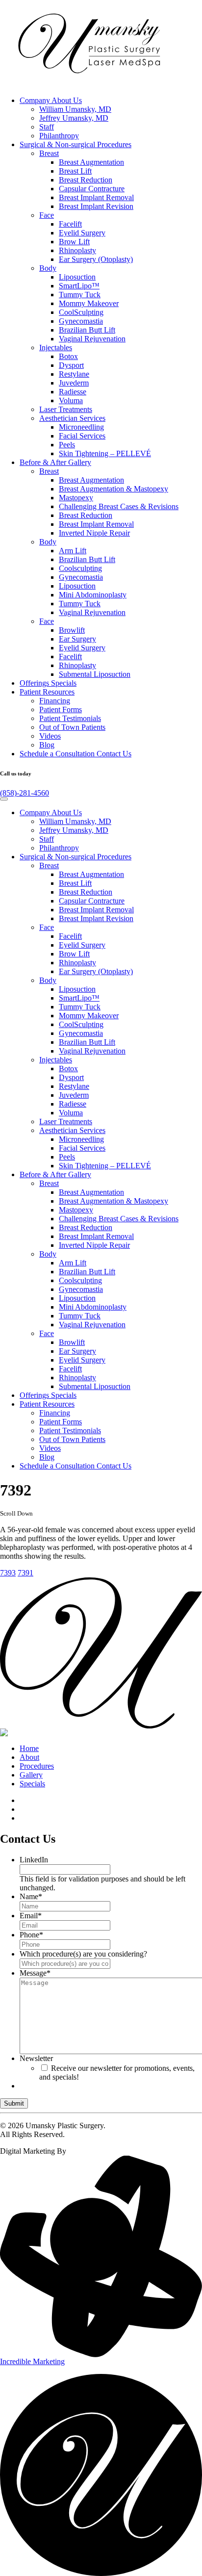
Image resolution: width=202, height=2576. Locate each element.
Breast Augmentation (91, 162)
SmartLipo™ (79, 286)
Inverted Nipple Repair (94, 533)
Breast (49, 153)
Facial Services (82, 436)
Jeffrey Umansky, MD (74, 118)
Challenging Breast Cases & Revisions (119, 506)
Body (48, 268)
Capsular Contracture (92, 189)
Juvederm (74, 383)
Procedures (76, 144)
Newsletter (36, 2058)
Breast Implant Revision (96, 206)
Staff (47, 127)
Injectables (56, 348)
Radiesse (73, 392)
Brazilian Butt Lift (87, 330)
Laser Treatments (66, 409)
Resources (47, 692)
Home (29, 1748)
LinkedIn (34, 1860)
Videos (50, 736)
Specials (48, 683)
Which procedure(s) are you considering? (83, 1954)
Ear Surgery (77, 639)
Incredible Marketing (32, 2361)
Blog (47, 745)
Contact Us (76, 754)
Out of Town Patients (72, 727)
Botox (68, 356)
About (29, 1757)
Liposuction (77, 277)
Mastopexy (76, 498)
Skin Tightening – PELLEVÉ (105, 453)
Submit (14, 2103)
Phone (31, 1935)
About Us (51, 100)
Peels (67, 445)
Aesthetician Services (72, 418)
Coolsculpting (80, 568)
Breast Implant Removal (96, 197)
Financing (55, 701)
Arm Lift (73, 551)
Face (47, 215)
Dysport (71, 365)
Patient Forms (61, 709)
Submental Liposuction (95, 674)
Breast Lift (75, 171)
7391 (25, 1573)
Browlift (72, 630)
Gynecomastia (81, 321)
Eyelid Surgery (82, 233)
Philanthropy (59, 136)
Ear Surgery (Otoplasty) (96, 259)
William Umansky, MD (75, 109)
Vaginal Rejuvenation (92, 339)
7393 (8, 1573)
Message (35, 1973)
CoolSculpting (81, 312)
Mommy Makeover (89, 303)
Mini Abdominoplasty (93, 595)
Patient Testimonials (70, 718)
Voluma (71, 400)
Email (31, 1916)
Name (31, 1896)
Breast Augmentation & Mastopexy (114, 489)
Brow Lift (74, 242)
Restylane (74, 374)
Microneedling (81, 427)
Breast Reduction (86, 180)
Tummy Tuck (80, 295)
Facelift (70, 224)
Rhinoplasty (77, 250)
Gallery (55, 462)
